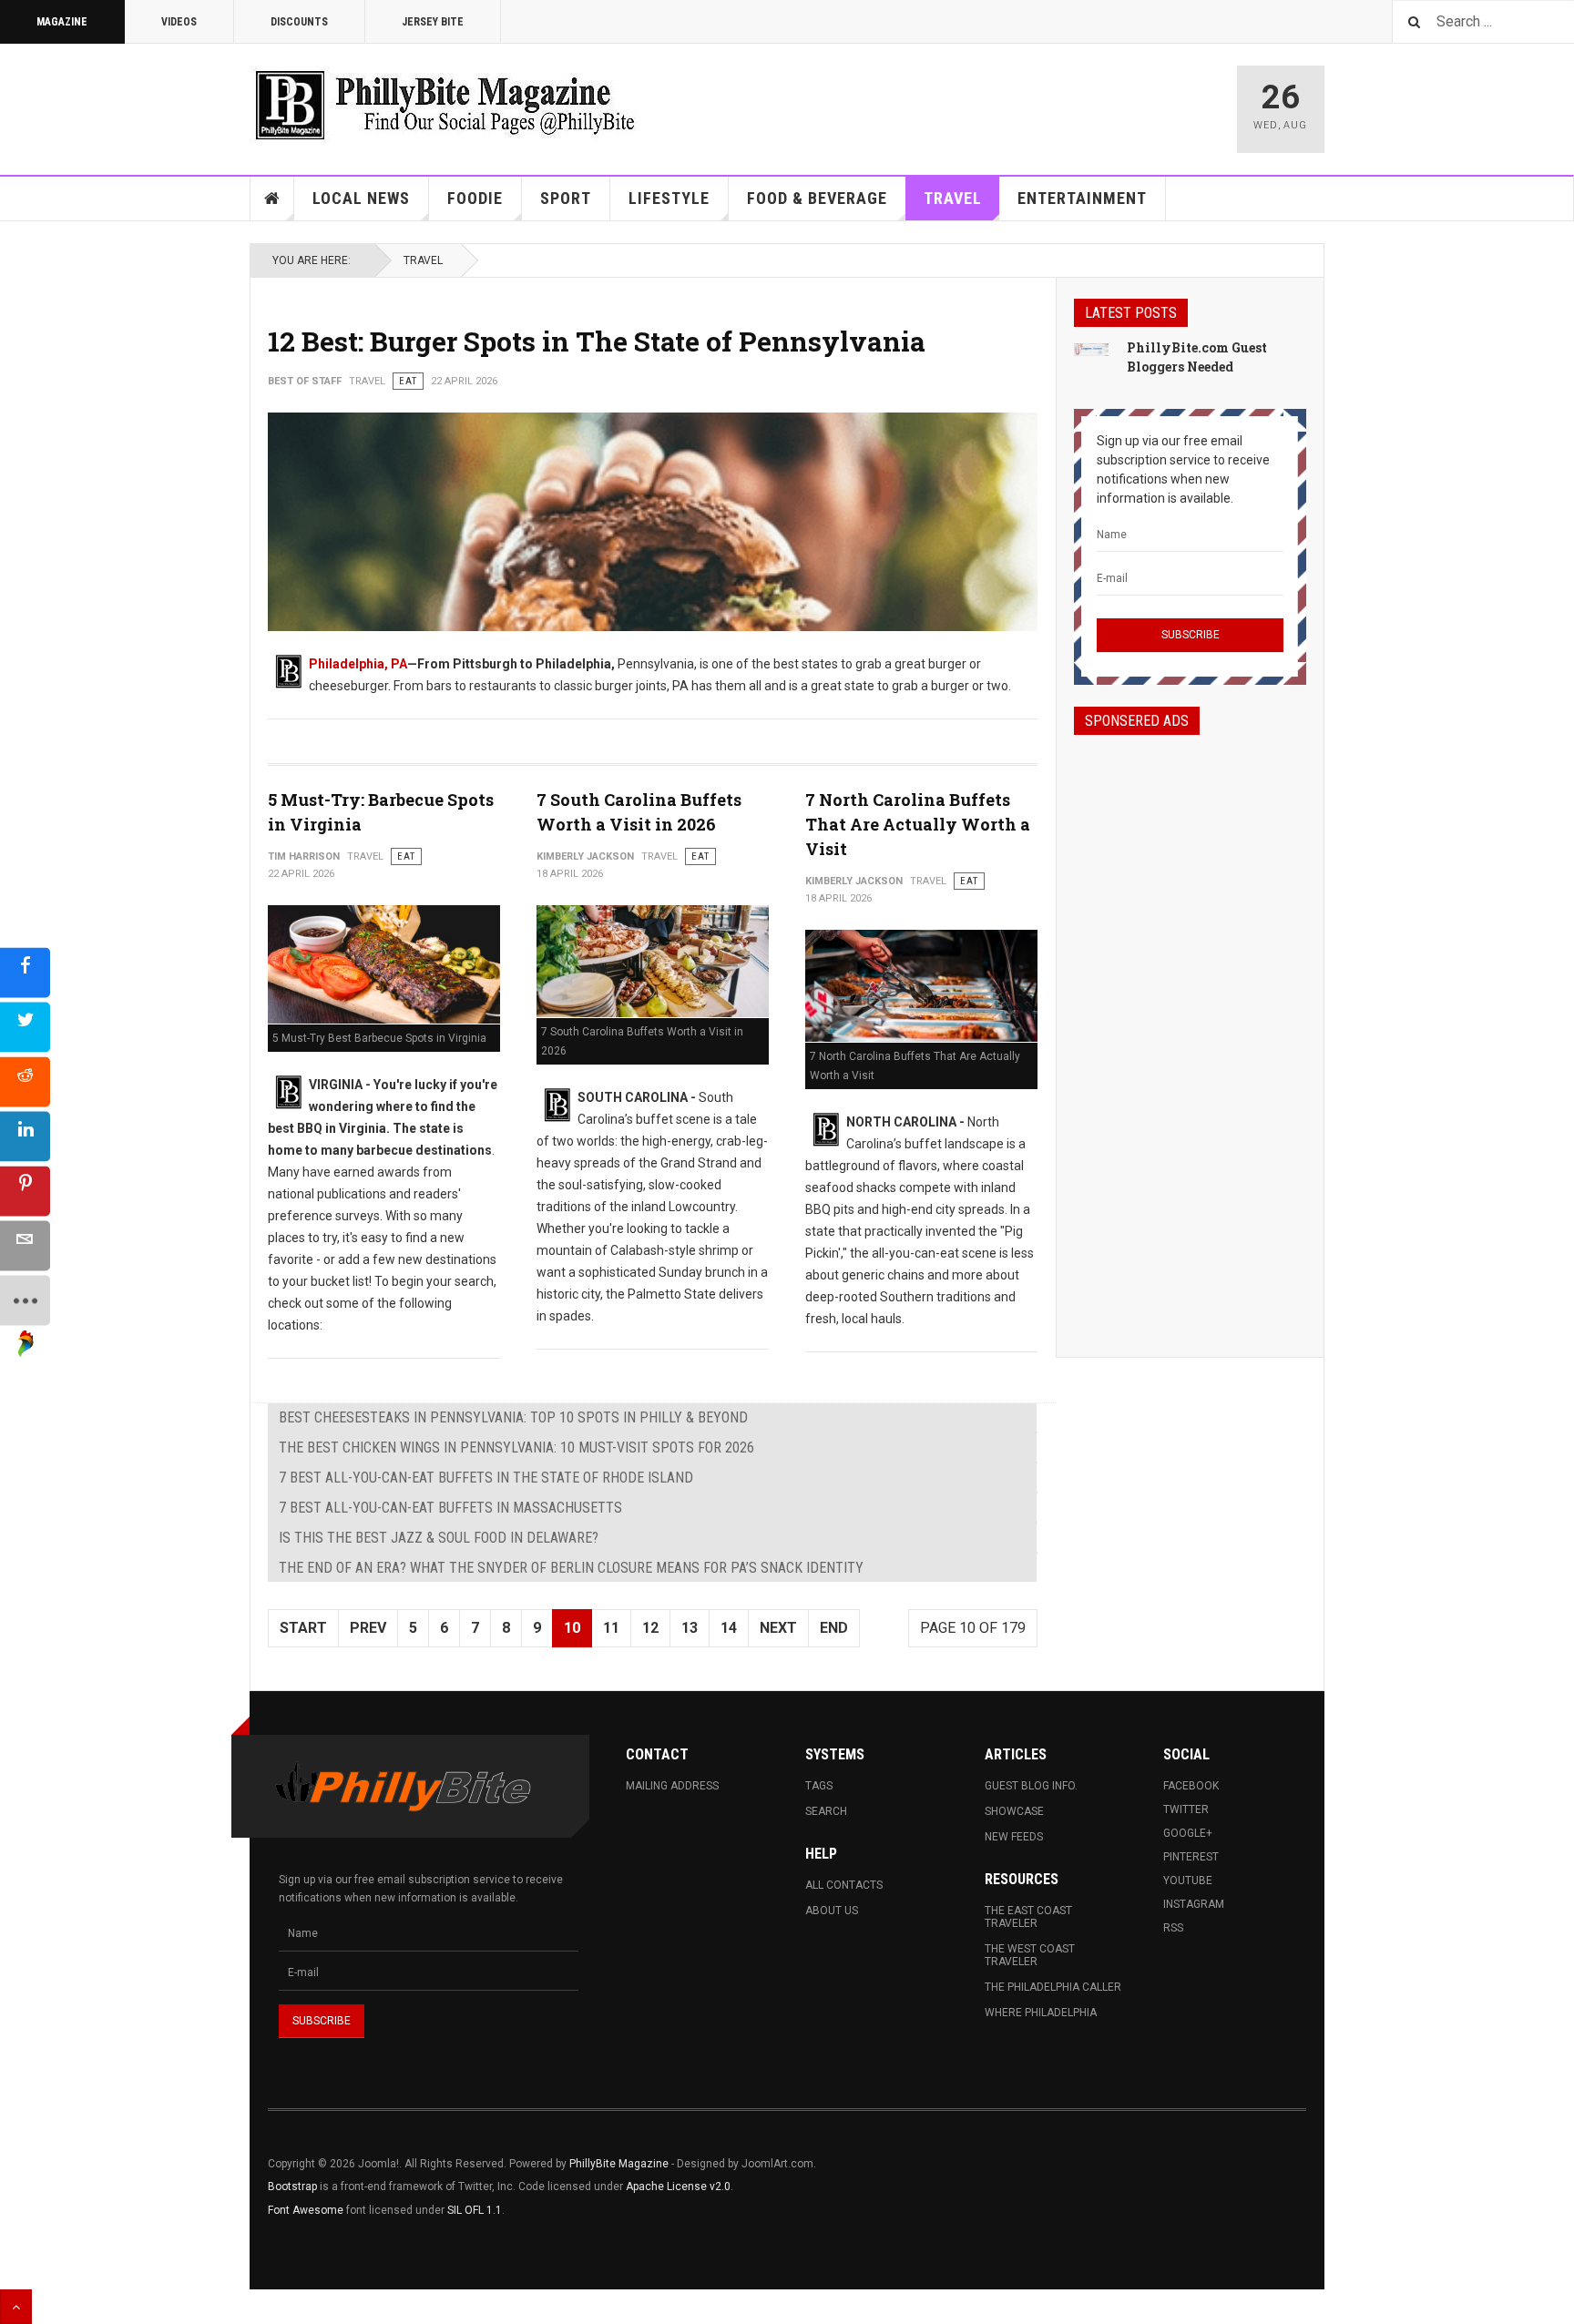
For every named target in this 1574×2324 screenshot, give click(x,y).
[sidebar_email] (25, 1246)
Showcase (1014, 1811)
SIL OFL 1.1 (475, 2210)
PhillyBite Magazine (619, 2164)
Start (303, 1628)
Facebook (1191, 1786)
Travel (953, 198)
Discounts (299, 22)
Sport (566, 198)
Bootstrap (292, 2186)
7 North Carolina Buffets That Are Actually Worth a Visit (918, 824)
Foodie (475, 198)
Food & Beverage (817, 198)
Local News (361, 198)
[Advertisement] (1190, 1030)
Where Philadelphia (1041, 2013)
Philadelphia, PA (358, 664)
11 (611, 1628)
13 (690, 1628)
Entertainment (1082, 198)
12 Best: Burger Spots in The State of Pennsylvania (597, 341)
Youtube (1188, 1881)
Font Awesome (306, 2210)
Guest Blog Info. (1031, 1786)
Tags (819, 1786)
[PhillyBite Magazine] (445, 104)
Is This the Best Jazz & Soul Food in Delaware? (439, 1538)
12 (650, 1628)
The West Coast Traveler (1030, 1955)
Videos (179, 22)
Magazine (62, 22)
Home (272, 199)
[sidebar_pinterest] (25, 1192)
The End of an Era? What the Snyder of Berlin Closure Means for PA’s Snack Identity (571, 1568)
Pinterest (1191, 1857)
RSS (1173, 1928)
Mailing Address (672, 1786)
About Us (832, 1911)
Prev (368, 1628)
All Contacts (844, 1885)
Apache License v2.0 (678, 2186)
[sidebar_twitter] (25, 1028)
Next (778, 1628)
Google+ (1188, 1833)
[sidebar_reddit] (25, 1082)
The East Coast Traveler (1028, 1917)
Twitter (1186, 1809)
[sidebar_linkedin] (25, 1137)
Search (826, 1811)
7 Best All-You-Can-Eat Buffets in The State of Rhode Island (486, 1478)
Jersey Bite (433, 22)
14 (729, 1628)
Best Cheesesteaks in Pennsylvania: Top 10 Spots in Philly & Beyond (513, 1417)
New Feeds (1014, 1837)
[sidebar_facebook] (25, 973)
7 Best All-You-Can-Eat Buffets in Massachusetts (450, 1508)
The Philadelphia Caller (1053, 1987)
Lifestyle (669, 198)
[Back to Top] (16, 2307)
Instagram (1194, 1904)
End (834, 1628)
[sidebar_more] (25, 1301)
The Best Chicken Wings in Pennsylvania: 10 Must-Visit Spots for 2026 (516, 1447)
